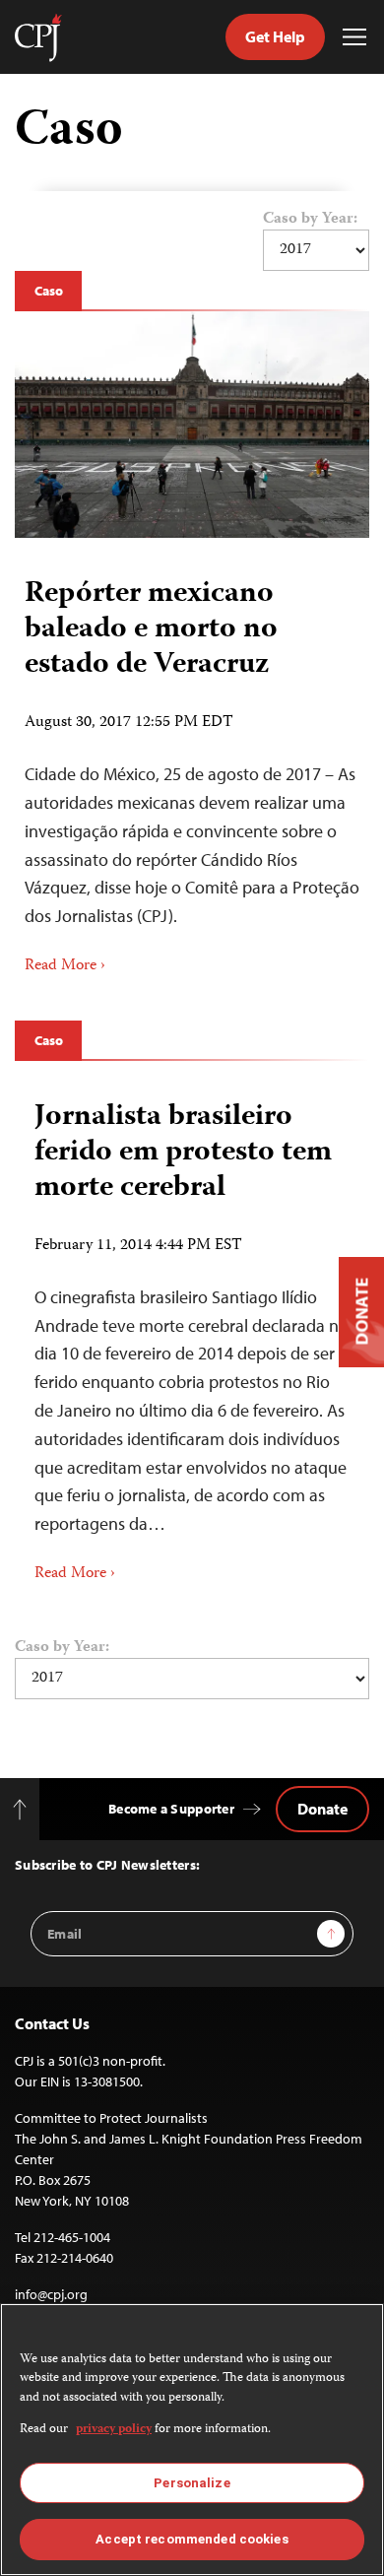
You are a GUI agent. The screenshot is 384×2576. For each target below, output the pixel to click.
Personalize (192, 2483)
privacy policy (114, 2430)
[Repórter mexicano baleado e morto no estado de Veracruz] (192, 425)
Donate (322, 1809)
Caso (48, 291)
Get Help (275, 36)
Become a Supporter (171, 1809)
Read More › (65, 966)
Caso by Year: (310, 220)
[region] (192, 2440)
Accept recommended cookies (192, 2539)
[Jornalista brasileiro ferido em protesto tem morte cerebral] (192, 1335)
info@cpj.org (51, 2294)
